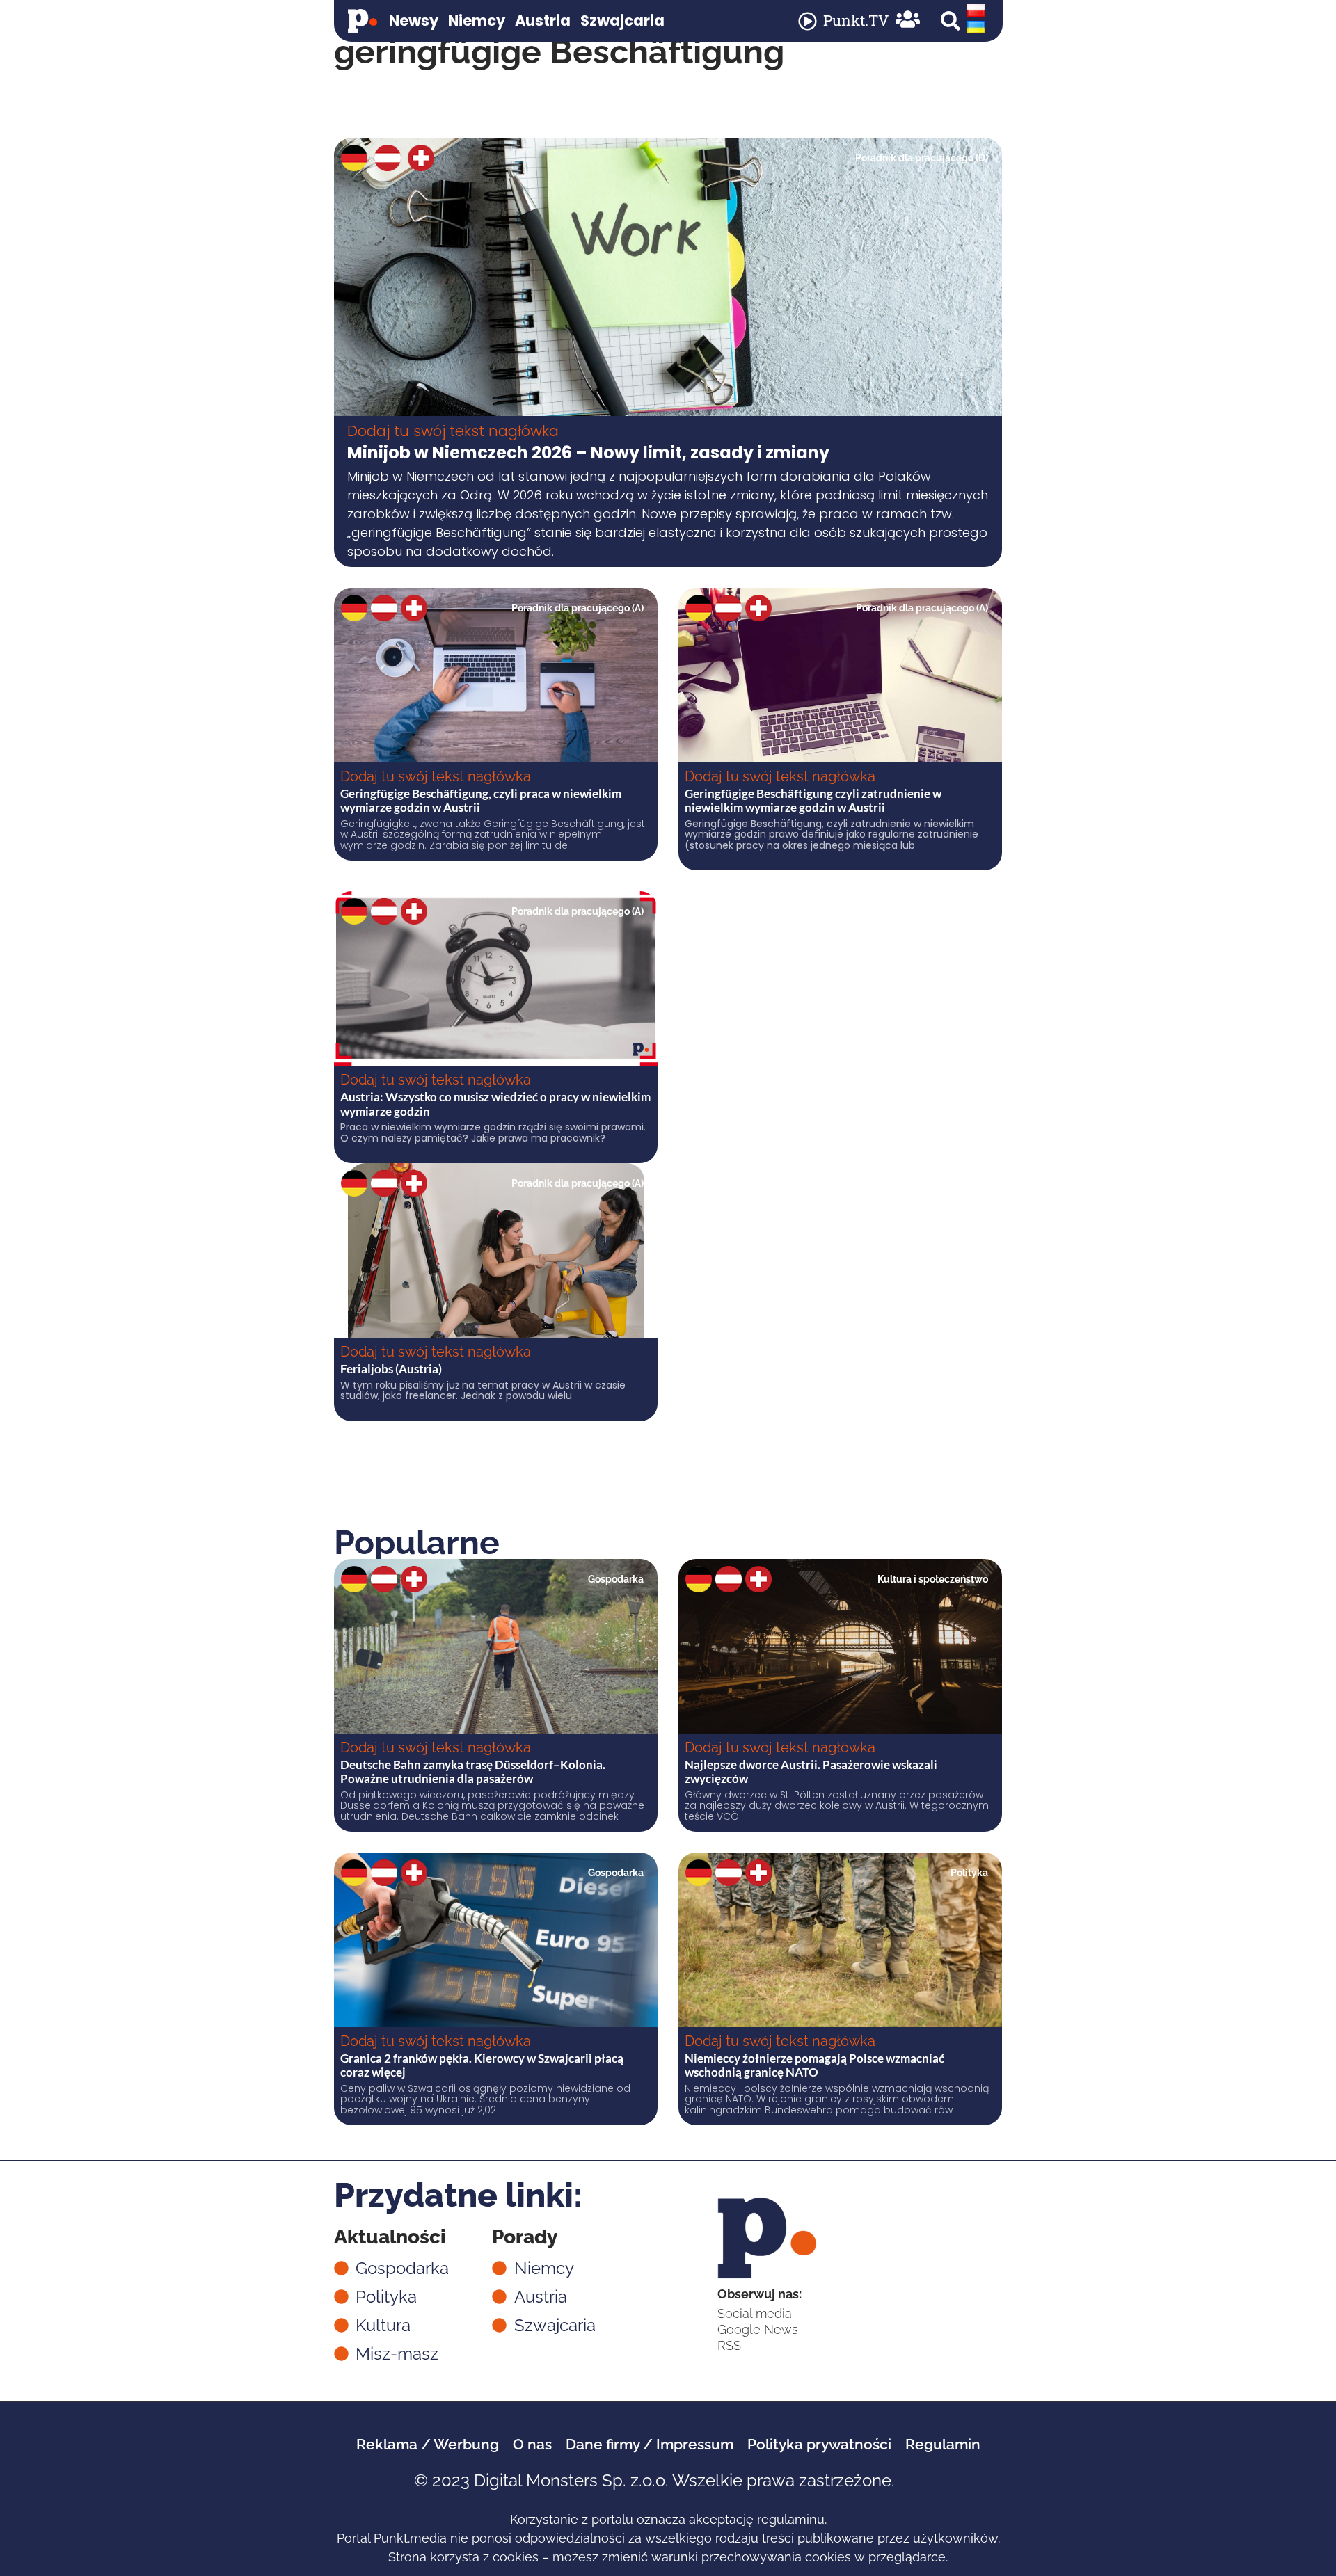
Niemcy (477, 21)
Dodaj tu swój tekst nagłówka (453, 431)
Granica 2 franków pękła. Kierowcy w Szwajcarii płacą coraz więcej (482, 2065)
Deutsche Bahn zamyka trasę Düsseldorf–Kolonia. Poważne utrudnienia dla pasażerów (473, 1771)
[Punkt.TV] (808, 21)
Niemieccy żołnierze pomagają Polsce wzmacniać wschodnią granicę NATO (814, 2065)
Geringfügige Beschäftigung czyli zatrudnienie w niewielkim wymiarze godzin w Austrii (813, 800)
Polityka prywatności (819, 2444)
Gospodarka (616, 1579)
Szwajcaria (622, 21)
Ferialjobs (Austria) (391, 1369)
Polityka (969, 1873)
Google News (758, 2329)
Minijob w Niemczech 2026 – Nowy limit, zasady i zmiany (588, 453)
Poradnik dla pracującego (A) (578, 608)
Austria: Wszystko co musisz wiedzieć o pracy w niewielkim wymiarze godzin (495, 1104)
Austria (543, 21)
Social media (755, 2313)
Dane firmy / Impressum (650, 2444)
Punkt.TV (856, 20)
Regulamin (943, 2444)
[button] (951, 21)
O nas (532, 2444)
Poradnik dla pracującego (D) (922, 158)
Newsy (414, 21)
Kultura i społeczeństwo (933, 1579)
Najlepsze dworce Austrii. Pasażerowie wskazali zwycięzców (811, 1771)
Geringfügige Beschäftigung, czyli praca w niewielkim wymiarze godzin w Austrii (481, 800)
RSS (729, 2345)
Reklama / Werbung (428, 2444)
